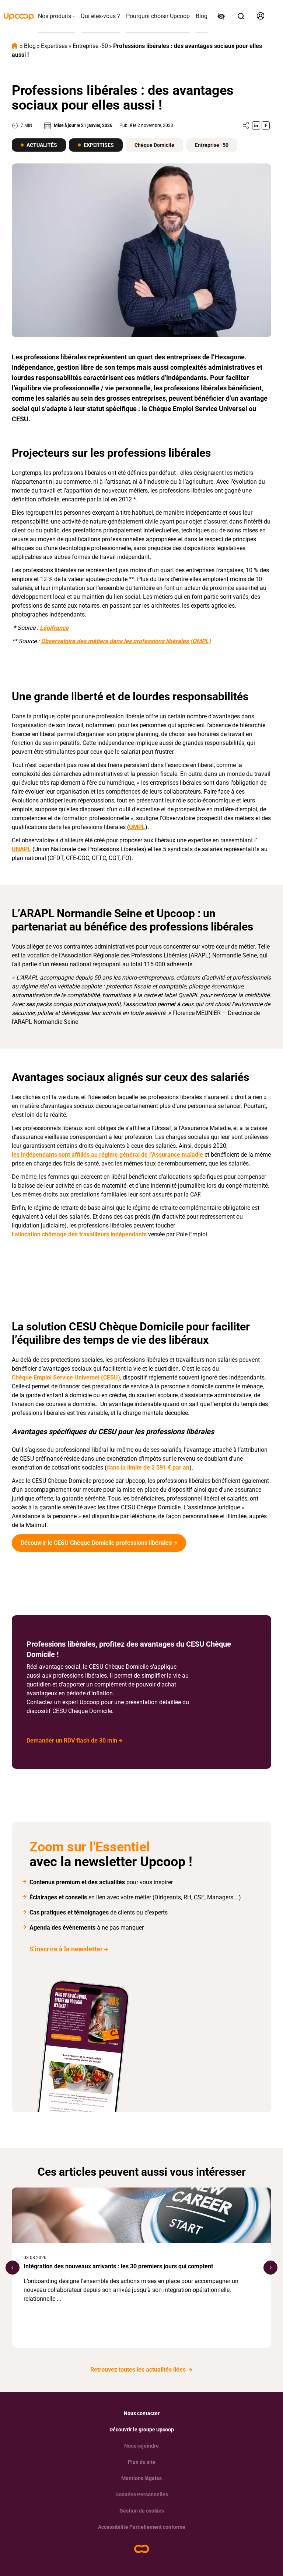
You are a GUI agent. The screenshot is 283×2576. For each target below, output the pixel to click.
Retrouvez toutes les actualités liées (139, 2370)
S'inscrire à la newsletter (66, 1949)
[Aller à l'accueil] (19, 17)
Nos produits (55, 16)
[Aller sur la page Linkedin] (256, 125)
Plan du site (142, 2462)
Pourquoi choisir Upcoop (158, 16)
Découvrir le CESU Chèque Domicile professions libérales (96, 1543)
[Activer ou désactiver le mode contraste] (222, 17)
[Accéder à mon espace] (261, 16)
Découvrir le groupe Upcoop (142, 2430)
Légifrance (54, 628)
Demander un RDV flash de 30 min (72, 1741)
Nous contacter (142, 2413)
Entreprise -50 (90, 46)
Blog (202, 16)
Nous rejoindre (141, 2446)
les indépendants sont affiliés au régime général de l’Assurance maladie (107, 1155)
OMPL (137, 827)
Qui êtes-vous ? (100, 16)
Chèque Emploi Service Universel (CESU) (66, 1377)
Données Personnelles (142, 2494)
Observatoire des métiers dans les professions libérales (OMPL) (126, 641)
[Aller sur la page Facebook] (266, 125)
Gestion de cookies (142, 2511)
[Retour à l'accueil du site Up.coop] (142, 2549)
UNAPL (21, 849)
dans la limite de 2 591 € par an (148, 1467)
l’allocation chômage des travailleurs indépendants (79, 1234)
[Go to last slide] (13, 2268)
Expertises (54, 46)
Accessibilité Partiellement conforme (142, 2527)
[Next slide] (270, 2268)
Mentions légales (141, 2478)
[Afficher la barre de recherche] (241, 16)
